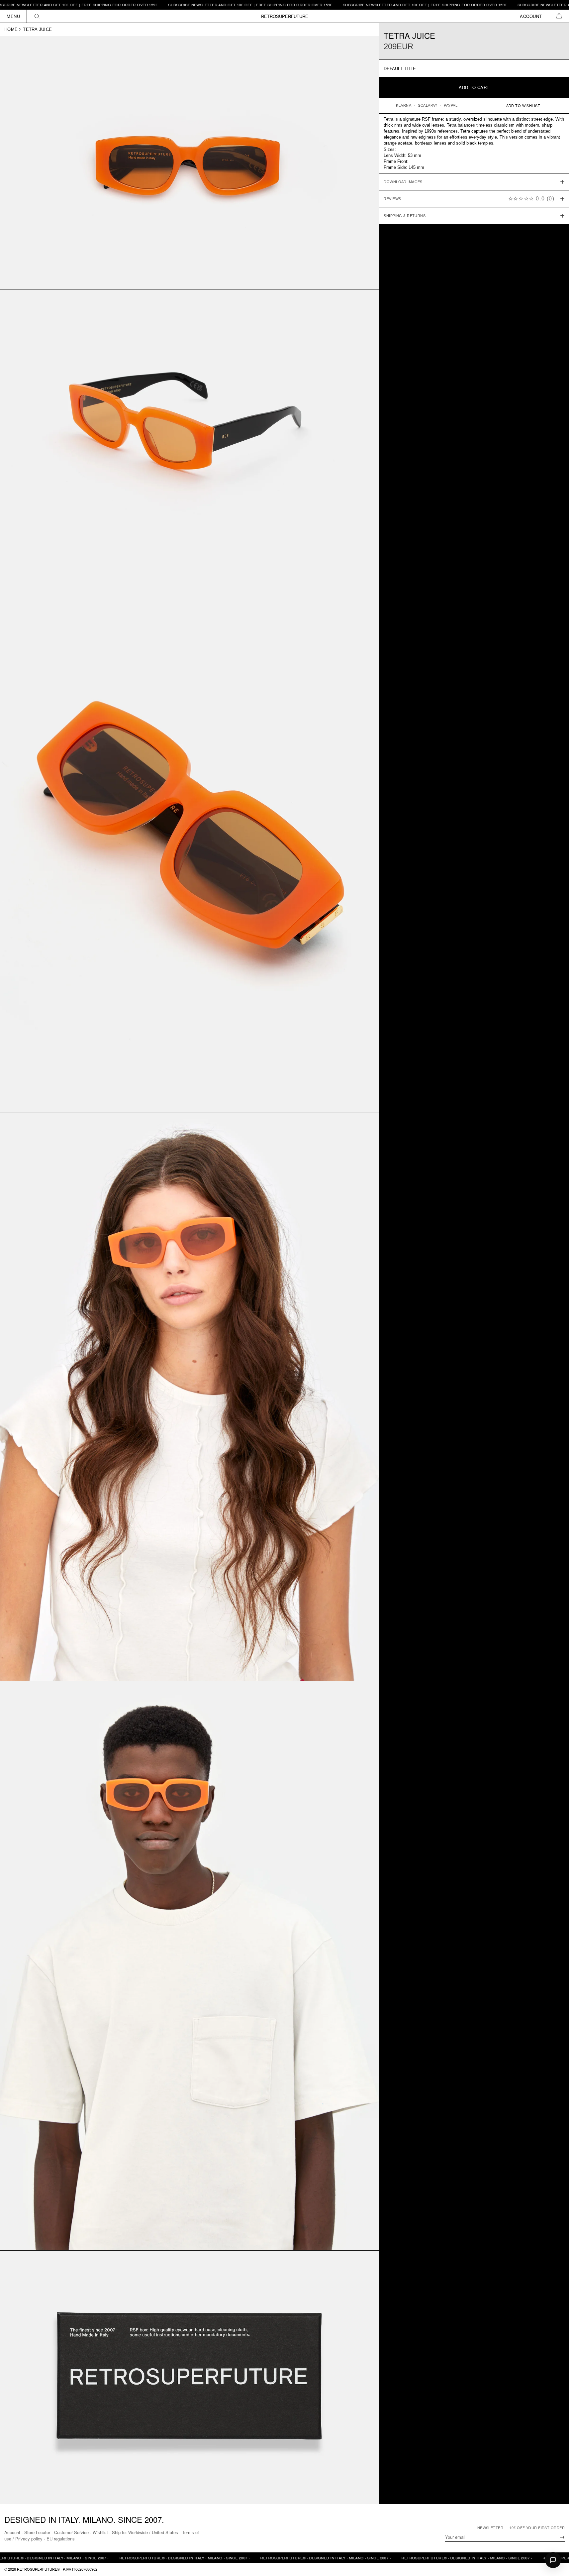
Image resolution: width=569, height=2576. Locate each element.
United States (165, 2532)
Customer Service (71, 2532)
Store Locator (37, 2532)
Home (11, 29)
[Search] (37, 16)
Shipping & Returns (405, 216)
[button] (559, 16)
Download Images (403, 182)
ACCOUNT (531, 16)
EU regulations (61, 2539)
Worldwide (138, 2532)
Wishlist (100, 2532)
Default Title (400, 68)
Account (12, 2532)
